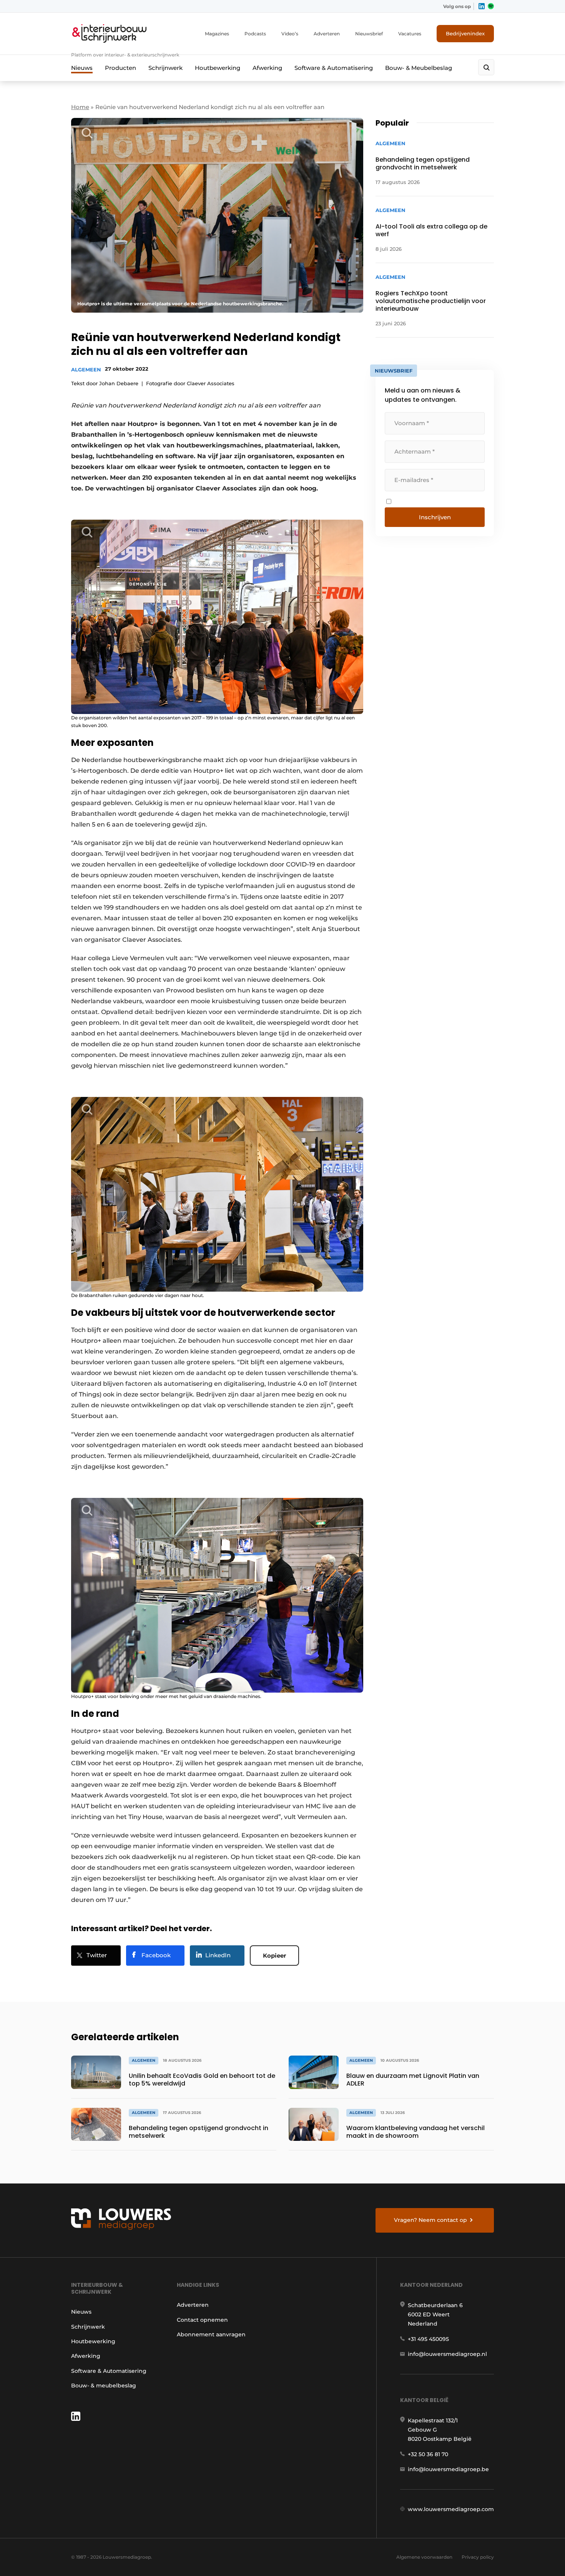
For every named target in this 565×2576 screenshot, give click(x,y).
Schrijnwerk (165, 68)
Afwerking (267, 68)
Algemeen (86, 369)
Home (80, 107)
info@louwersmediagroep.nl (447, 2354)
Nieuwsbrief (369, 34)
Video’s (290, 34)
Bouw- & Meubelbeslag (419, 68)
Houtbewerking (218, 68)
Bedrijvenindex (465, 33)
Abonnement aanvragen (211, 2334)
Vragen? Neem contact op (430, 2220)
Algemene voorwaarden (424, 2557)
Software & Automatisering (334, 68)
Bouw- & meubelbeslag (104, 2385)
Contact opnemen (202, 2320)
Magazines (217, 34)
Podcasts (255, 34)
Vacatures (410, 34)
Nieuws (82, 68)
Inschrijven (435, 517)
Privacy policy (478, 2557)
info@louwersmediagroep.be (448, 2469)
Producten (120, 68)
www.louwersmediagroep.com (451, 2509)
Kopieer (274, 1956)
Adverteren (327, 34)
